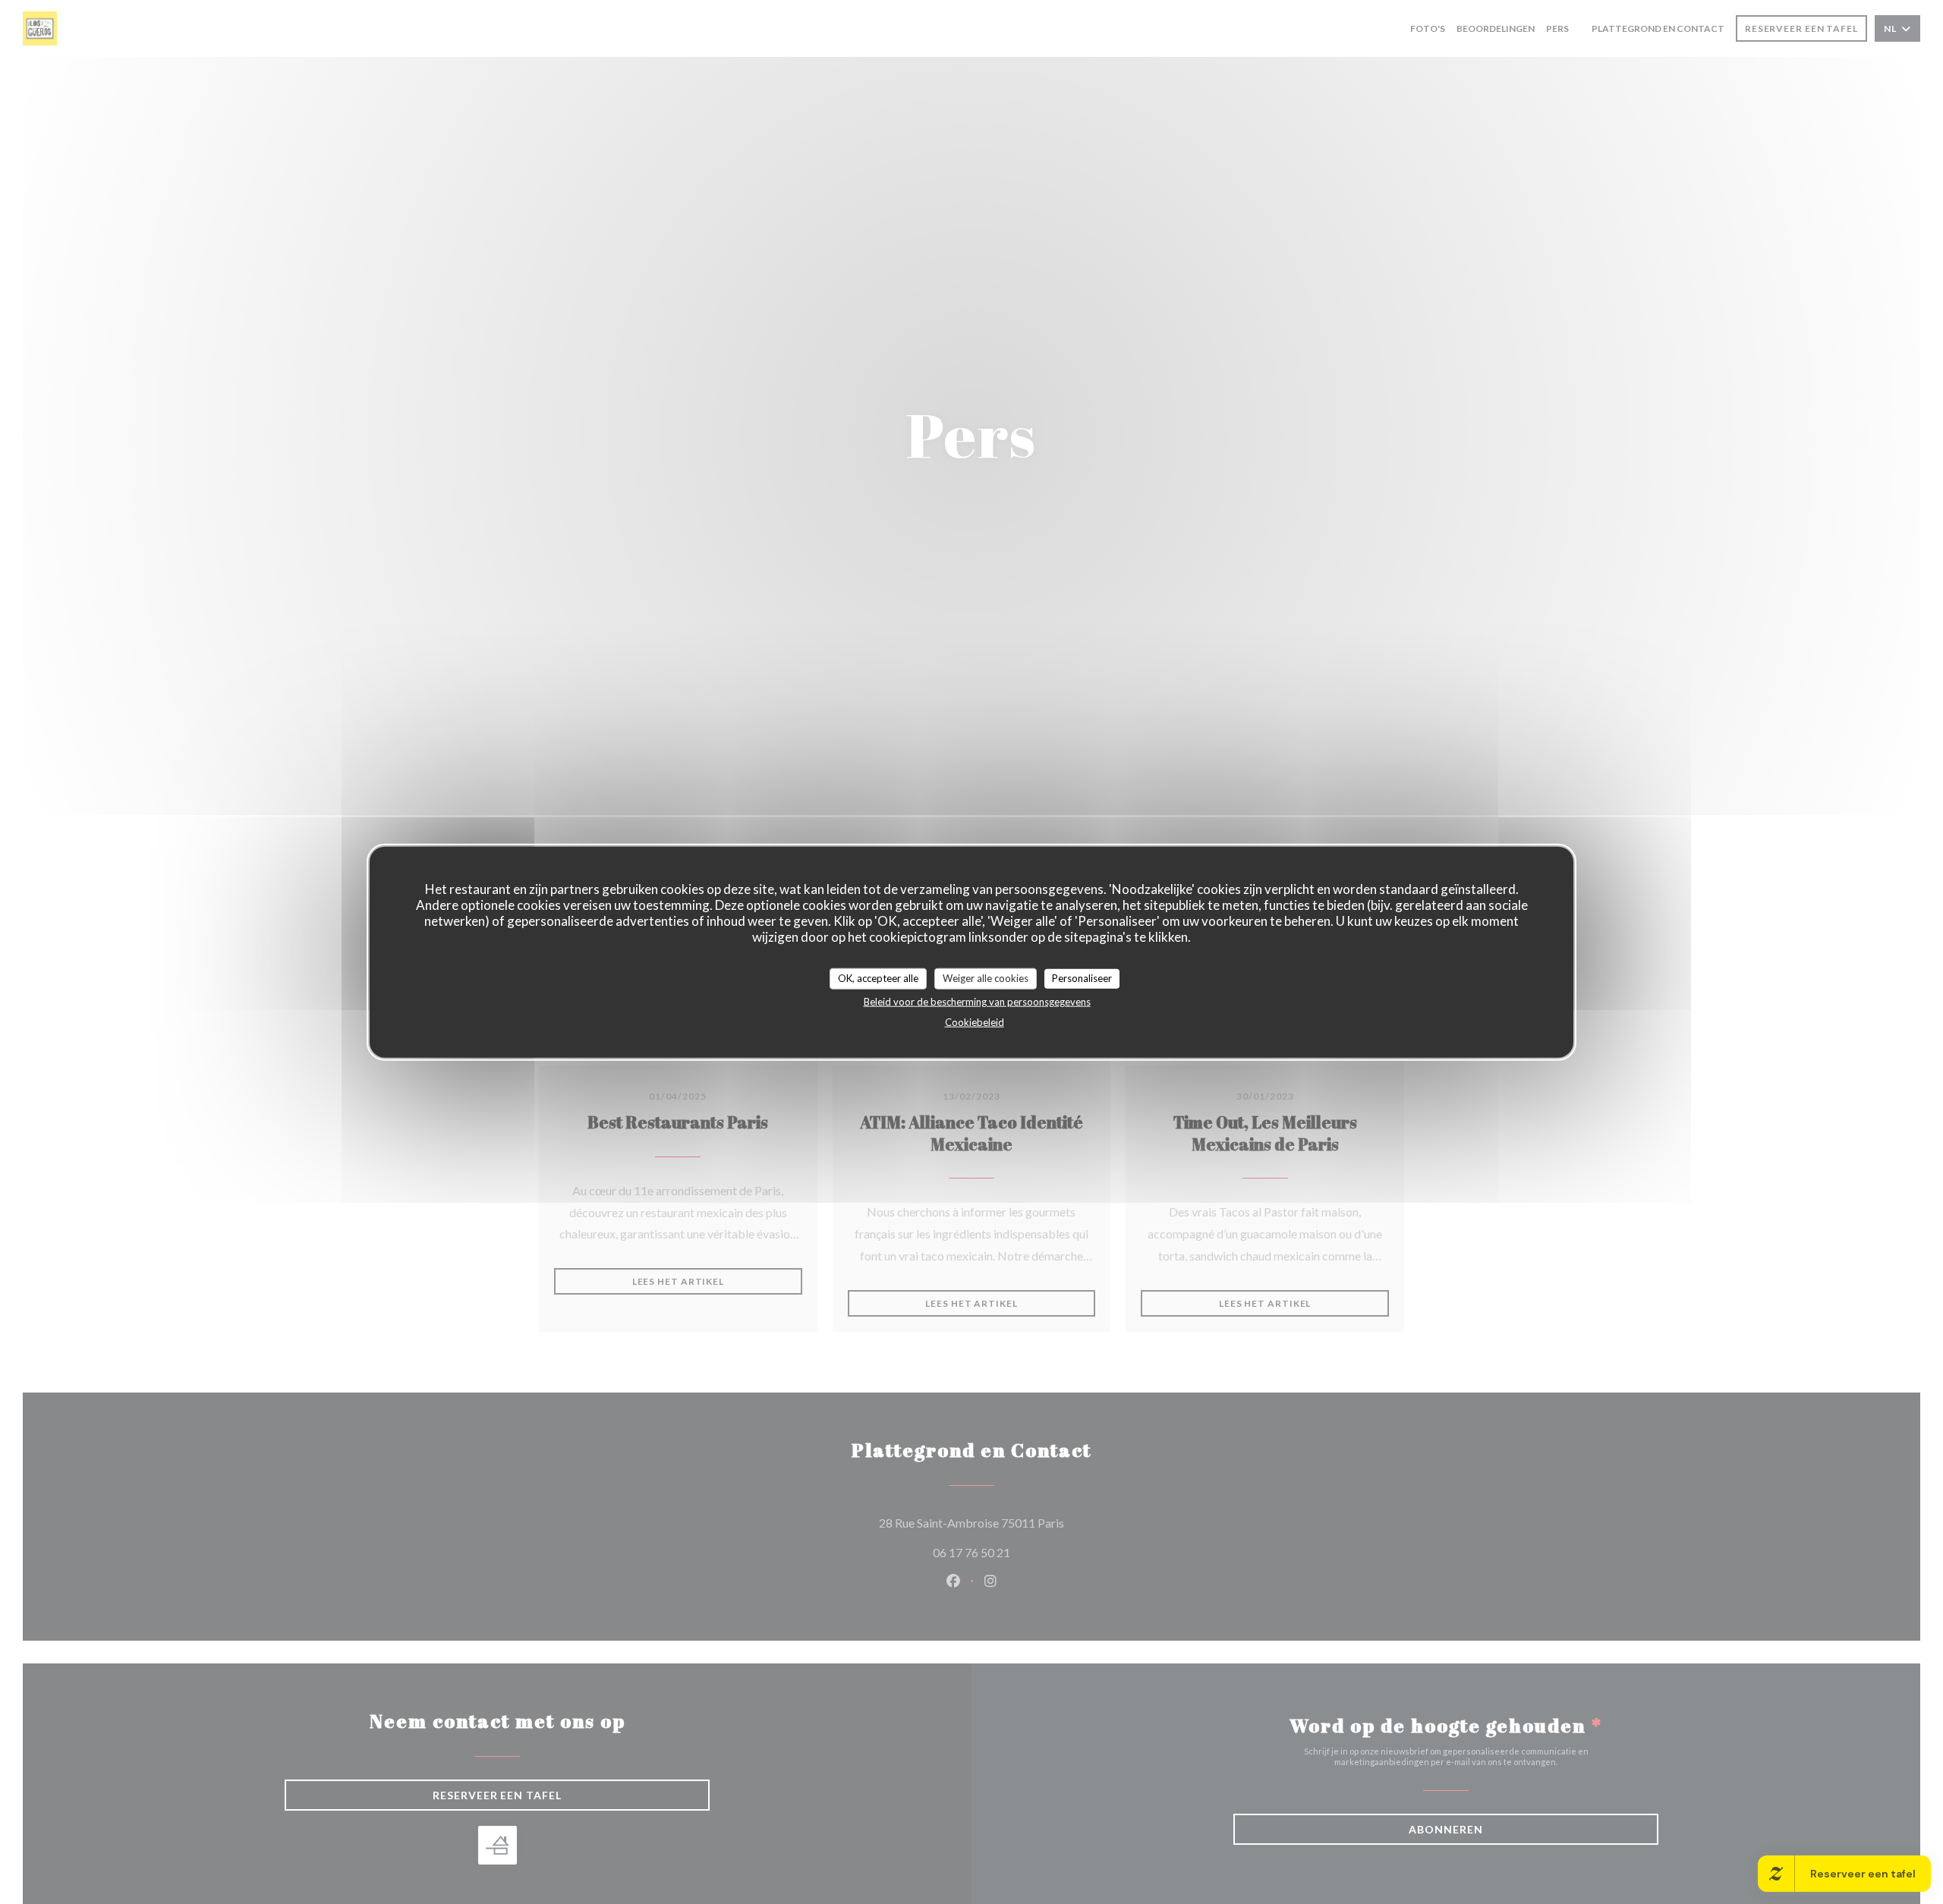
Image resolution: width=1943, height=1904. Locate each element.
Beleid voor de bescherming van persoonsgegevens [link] (977, 1001)
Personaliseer (1082, 977)
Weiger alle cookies (986, 977)
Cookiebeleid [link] (975, 1021)
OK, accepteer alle (878, 977)
